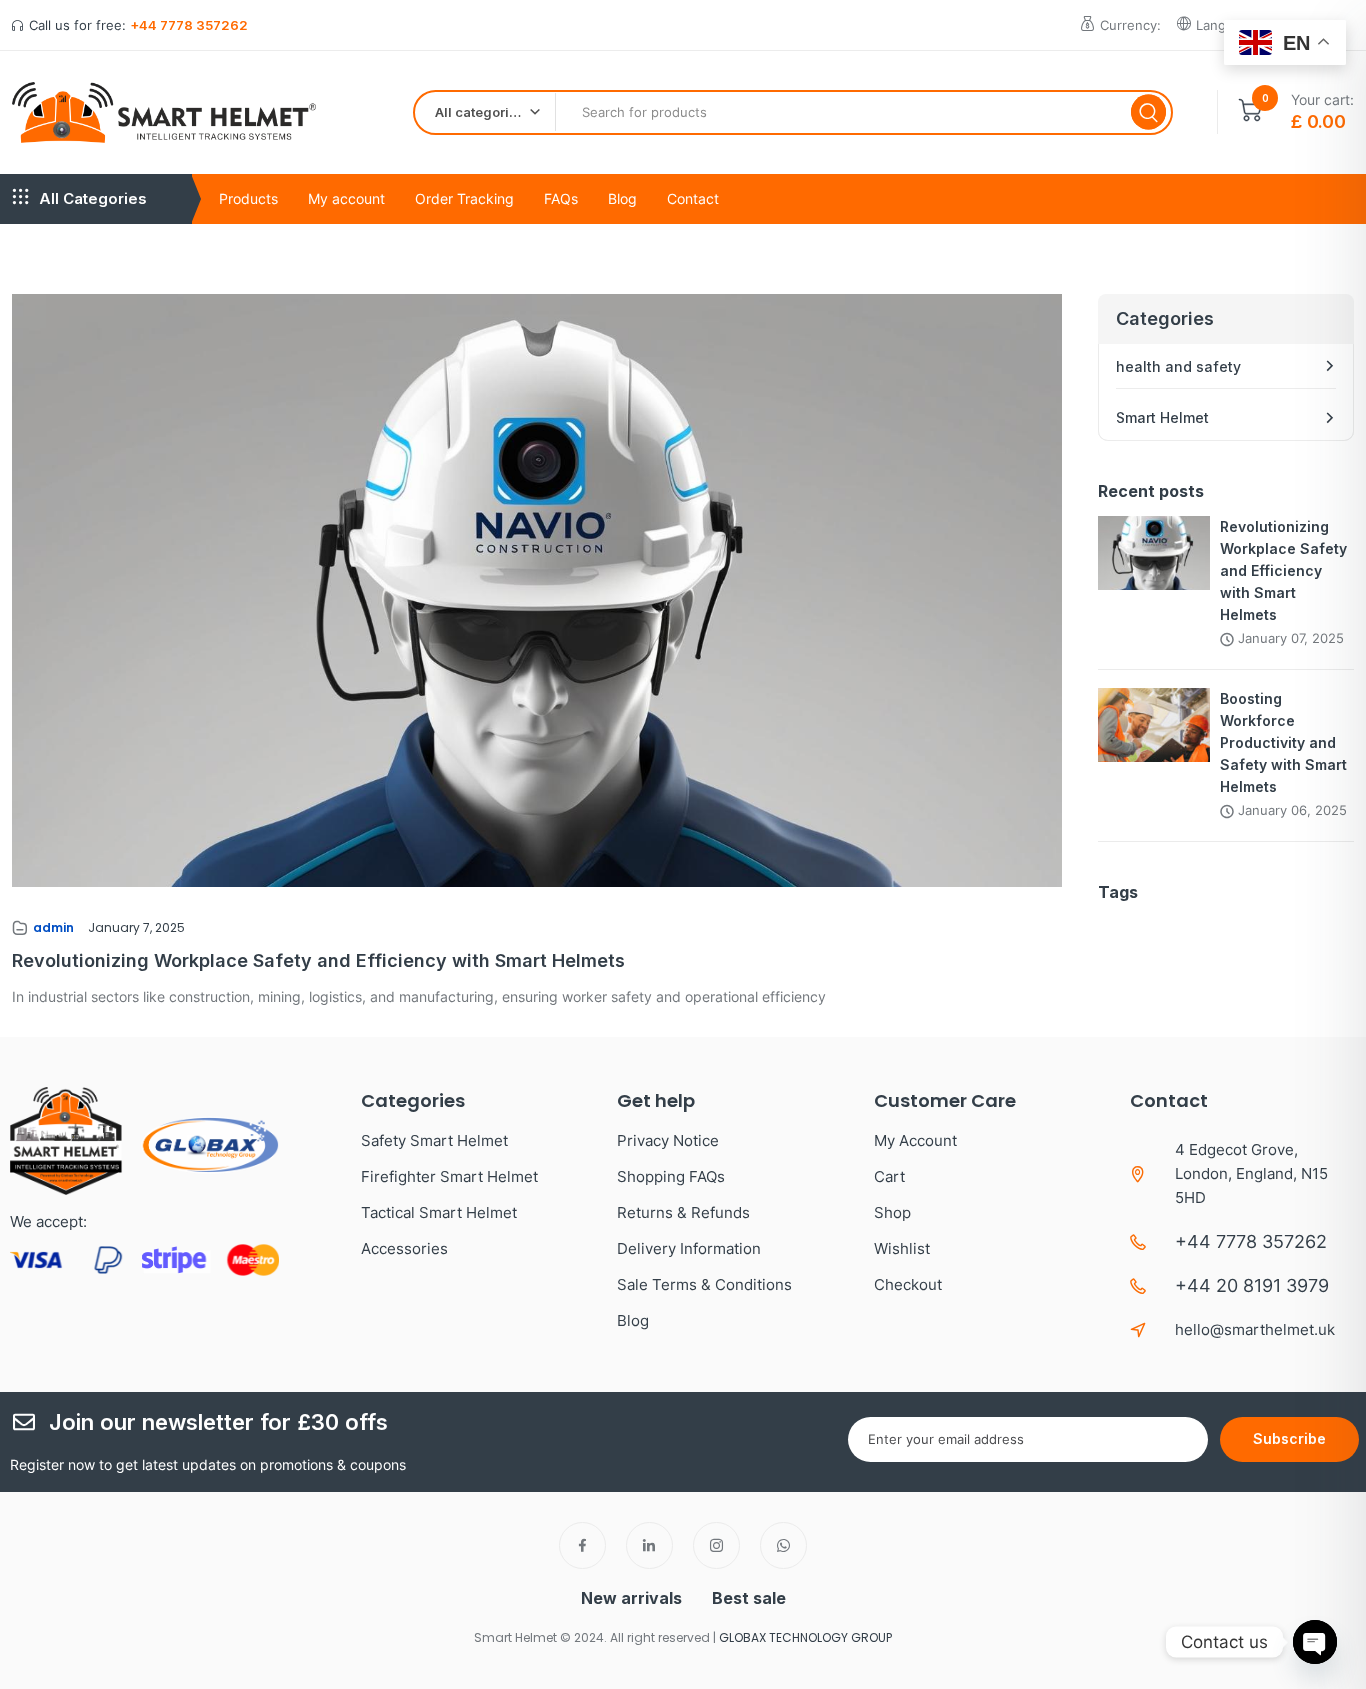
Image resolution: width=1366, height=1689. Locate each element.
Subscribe (1289, 1438)
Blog (622, 198)
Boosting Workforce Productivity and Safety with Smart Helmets (1283, 742)
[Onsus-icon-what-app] (783, 1545)
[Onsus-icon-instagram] (716, 1545)
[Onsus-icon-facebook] (582, 1545)
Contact (693, 198)
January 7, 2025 (136, 927)
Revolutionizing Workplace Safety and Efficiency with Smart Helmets (318, 960)
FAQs (561, 198)
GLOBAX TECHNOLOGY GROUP (805, 1637)
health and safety (1178, 366)
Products (248, 198)
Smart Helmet (1162, 417)
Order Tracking (464, 198)
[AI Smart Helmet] (164, 112)
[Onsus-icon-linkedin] (649, 1545)
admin (53, 927)
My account (346, 198)
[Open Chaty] (1315, 1642)
